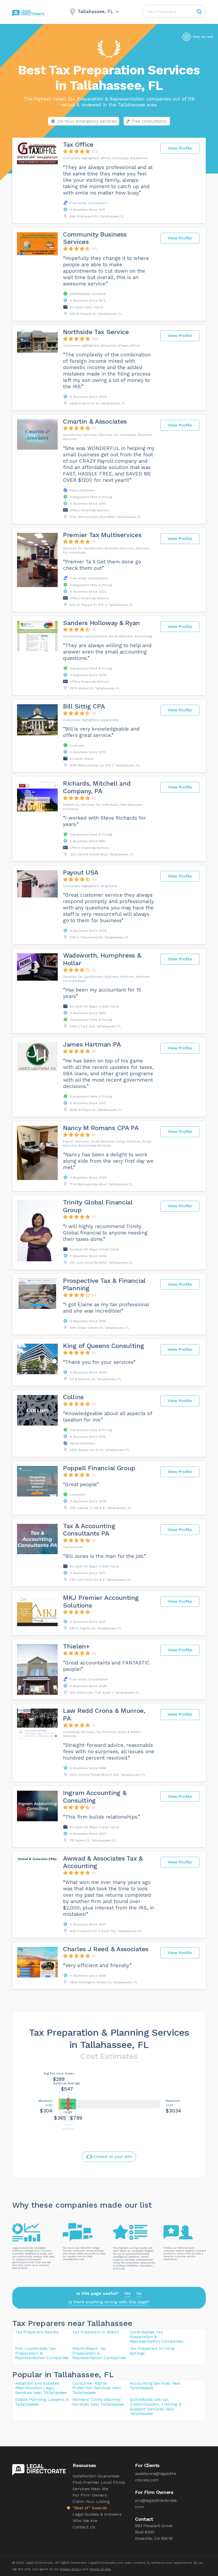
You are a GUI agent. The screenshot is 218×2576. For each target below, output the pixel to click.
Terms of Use (100, 2569)
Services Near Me (90, 2489)
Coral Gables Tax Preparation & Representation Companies (157, 2337)
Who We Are (85, 2521)
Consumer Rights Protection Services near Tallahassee (97, 2388)
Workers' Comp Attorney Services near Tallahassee (98, 2402)
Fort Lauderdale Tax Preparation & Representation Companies (42, 2353)
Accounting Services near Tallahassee (155, 2386)
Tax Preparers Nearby (37, 2332)
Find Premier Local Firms (99, 2482)
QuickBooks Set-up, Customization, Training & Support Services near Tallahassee (156, 2406)
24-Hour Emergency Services (87, 121)
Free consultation (150, 121)
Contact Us (84, 2527)
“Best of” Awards (90, 2508)
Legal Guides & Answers (97, 2514)
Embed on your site (113, 2157)
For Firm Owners (90, 2495)
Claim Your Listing (91, 2501)
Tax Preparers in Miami (96, 2332)
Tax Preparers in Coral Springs (152, 2351)
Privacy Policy (71, 2569)
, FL (106, 2374)
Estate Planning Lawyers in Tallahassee (42, 2402)
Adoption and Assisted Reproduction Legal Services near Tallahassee (41, 2388)
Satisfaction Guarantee (96, 2476)
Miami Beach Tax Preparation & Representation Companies (99, 2353)
